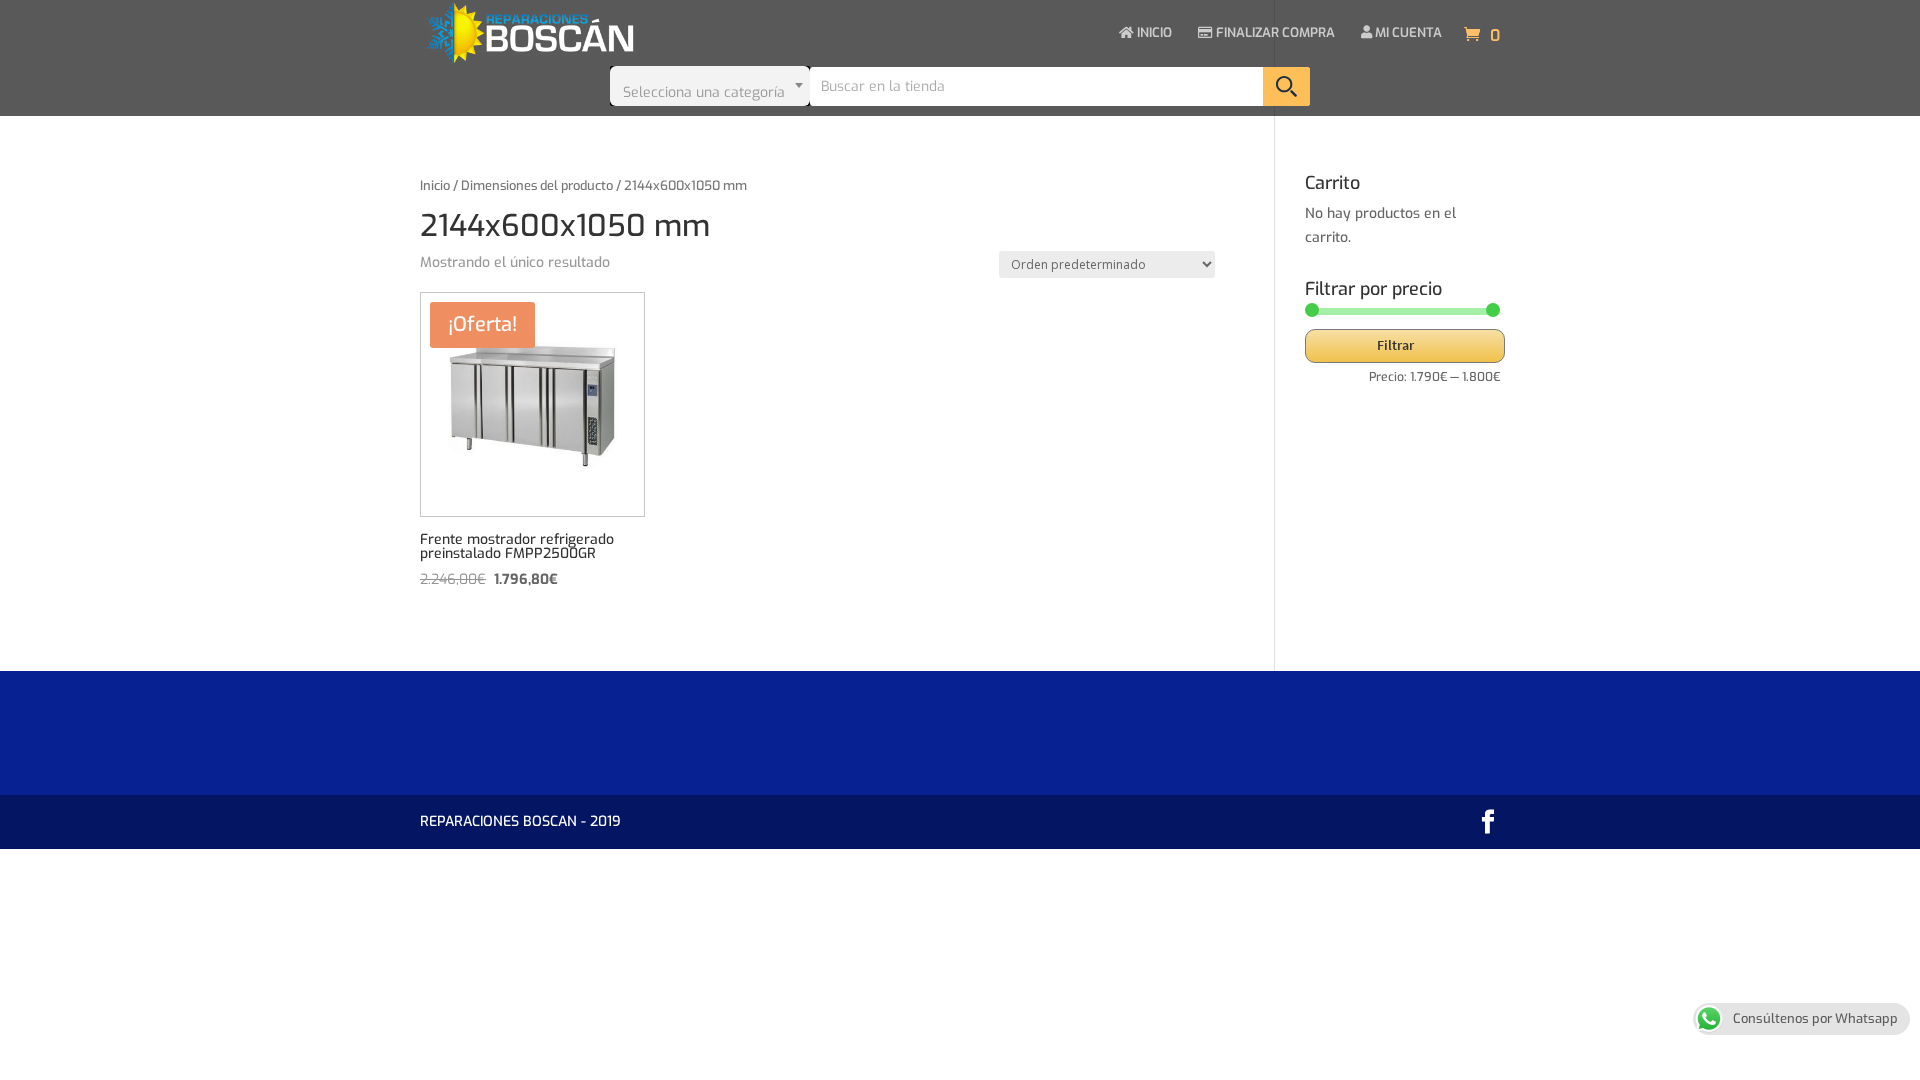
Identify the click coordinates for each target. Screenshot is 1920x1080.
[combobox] (710, 86)
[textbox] (710, 86)
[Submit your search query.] (1286, 86)
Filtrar (1395, 345)
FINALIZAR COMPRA (1274, 33)
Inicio (435, 185)
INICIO (1153, 33)
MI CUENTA (1407, 33)
